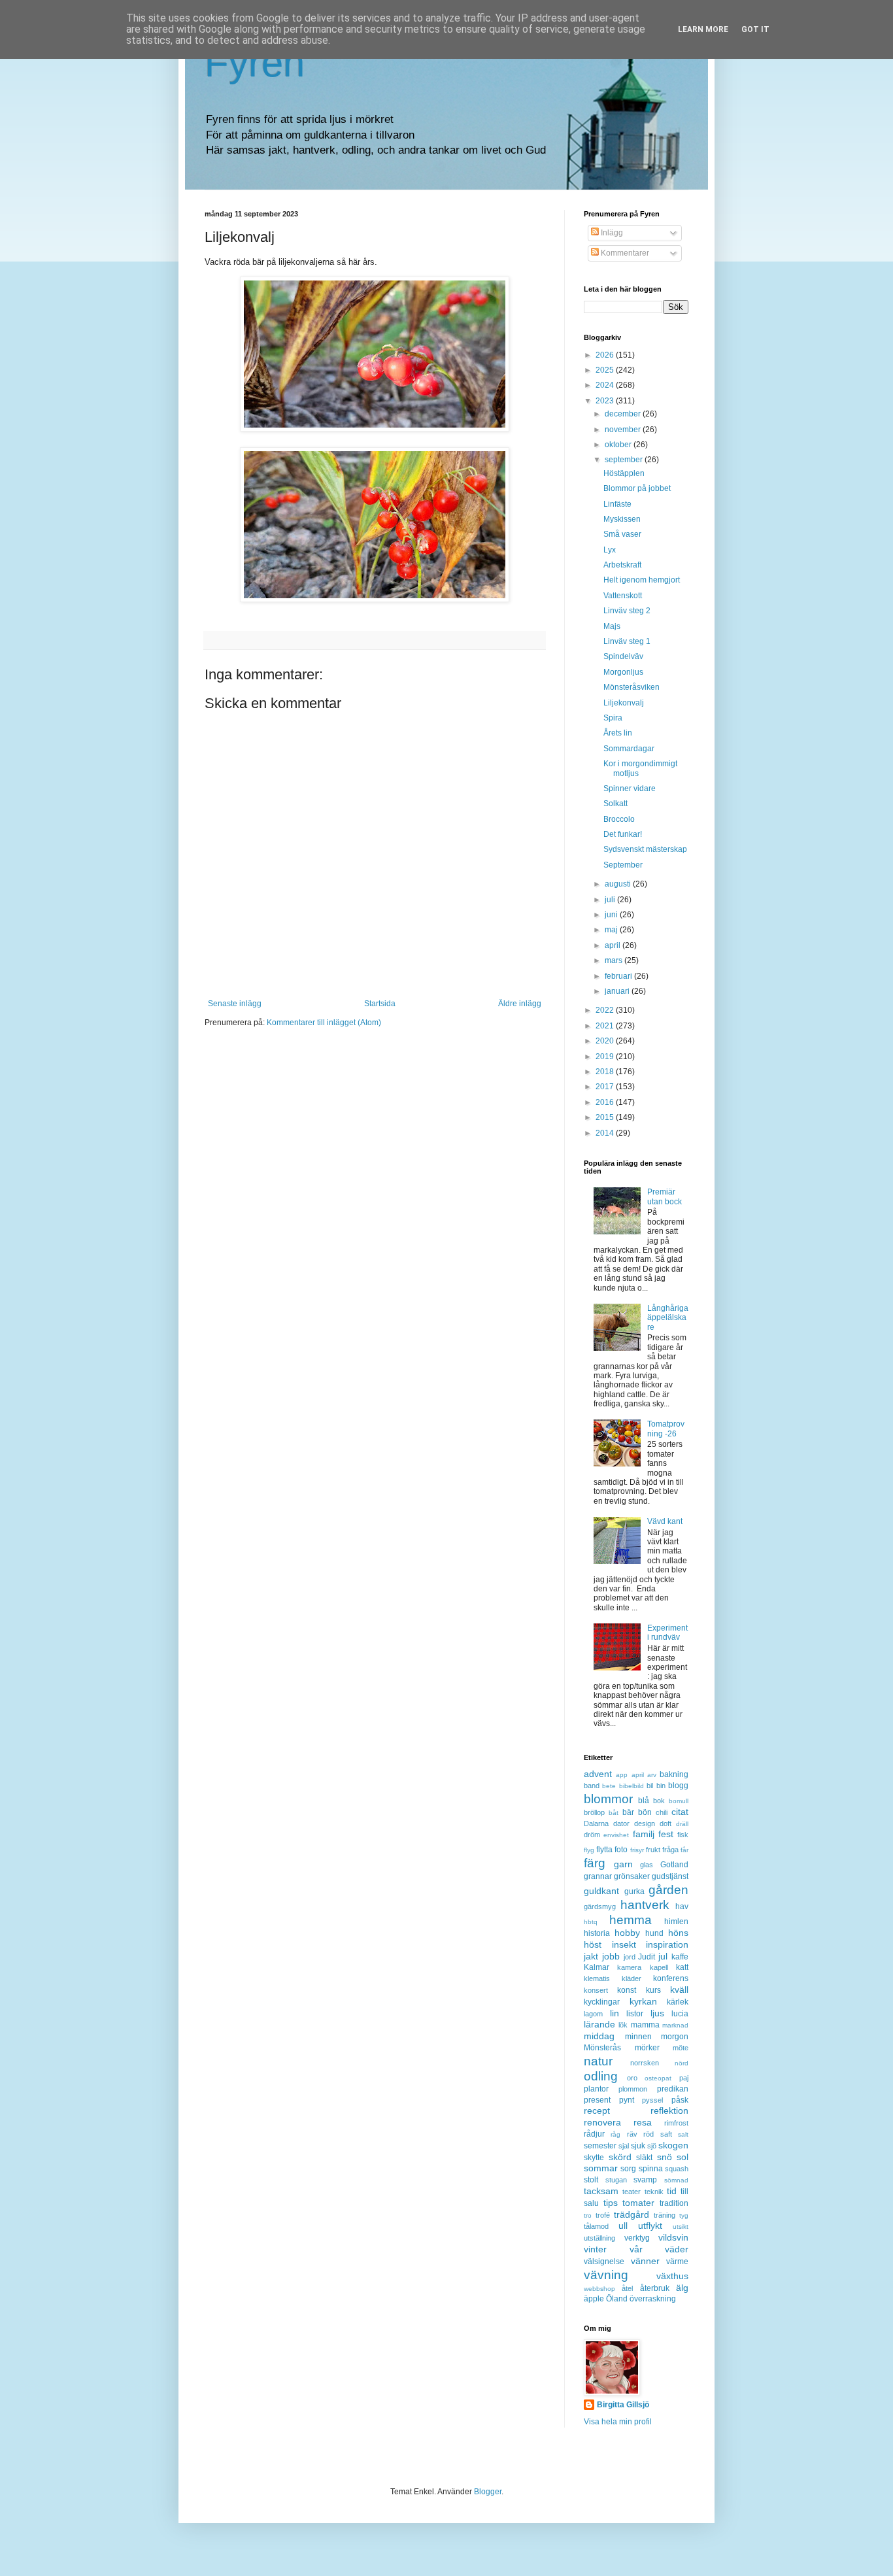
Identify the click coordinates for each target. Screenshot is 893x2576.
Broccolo (619, 819)
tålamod (596, 2226)
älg (682, 2288)
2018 (606, 1072)
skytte (594, 2158)
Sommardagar (629, 749)
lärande (599, 2024)
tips (611, 2203)
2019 (606, 1057)
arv (652, 1775)
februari (619, 976)
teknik (654, 2192)
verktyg (637, 2238)
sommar (601, 2168)
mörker (647, 2048)
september (625, 460)
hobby (627, 1933)
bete (609, 1786)
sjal (624, 2146)
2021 (606, 1026)
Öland (617, 2299)
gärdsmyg (600, 1907)
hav (682, 1907)
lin (615, 2013)
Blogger (488, 2492)
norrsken (645, 2063)
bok (659, 1801)
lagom (593, 2014)
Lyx (610, 550)
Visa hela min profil (618, 2422)
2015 (606, 1117)
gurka (634, 1891)
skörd (620, 2157)
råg (615, 2134)
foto (621, 1850)
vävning (606, 2275)
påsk (680, 2100)
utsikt (681, 2227)
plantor (596, 2089)
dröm (592, 1835)
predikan (673, 2089)
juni (612, 915)
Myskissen (622, 519)
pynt (627, 2100)
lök (623, 2025)
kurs (653, 1990)
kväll (679, 1990)
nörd (682, 2063)
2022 (606, 1010)
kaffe (680, 1957)
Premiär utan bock (665, 1196)
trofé (603, 2215)
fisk (683, 1835)
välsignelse (604, 2262)
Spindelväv (623, 656)
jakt (591, 1956)
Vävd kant (665, 1521)
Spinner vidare (630, 788)
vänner (645, 2261)
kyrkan (643, 2001)
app (622, 1775)
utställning (599, 2238)
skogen (673, 2145)
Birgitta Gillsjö (623, 2405)
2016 (606, 1102)
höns (678, 1933)
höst (593, 1944)
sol (682, 2157)
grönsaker (632, 1876)
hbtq (591, 1922)
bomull (679, 1801)
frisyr (637, 1850)
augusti (619, 884)
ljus (657, 2013)
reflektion (669, 2110)
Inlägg (611, 233)
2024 (606, 385)
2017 (606, 1087)
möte (681, 2048)
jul (663, 1956)
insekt (624, 1944)
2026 (606, 355)
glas (647, 1865)
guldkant (601, 1891)
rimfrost (676, 2123)
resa (643, 2122)
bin (661, 1786)
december (624, 414)
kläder (632, 1978)
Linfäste (617, 504)
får (684, 1850)
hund (654, 1933)
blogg (678, 1786)
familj (644, 1834)
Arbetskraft (622, 565)
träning (665, 2215)
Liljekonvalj (624, 703)
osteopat (658, 2078)
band (592, 1786)
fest (666, 1834)
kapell (659, 1967)
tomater (638, 2203)
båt (614, 1813)
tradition (674, 2203)
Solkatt (615, 804)
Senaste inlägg (235, 1004)
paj (684, 2078)
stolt (591, 2180)
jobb (611, 1956)
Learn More (703, 29)
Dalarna (596, 1823)
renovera (602, 2122)
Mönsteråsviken (632, 687)
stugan (616, 2180)
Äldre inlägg (520, 1004)
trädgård (632, 2214)
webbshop (599, 2289)
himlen (676, 1922)
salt (683, 2134)
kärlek (678, 2002)
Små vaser (622, 534)
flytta (604, 1850)
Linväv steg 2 (627, 611)
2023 (606, 401)
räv (632, 2134)
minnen (638, 2037)
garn (623, 1864)
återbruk (655, 2288)
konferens (671, 1978)
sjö (652, 2146)
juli (611, 900)
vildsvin (673, 2237)
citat (680, 1812)
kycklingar (602, 2002)
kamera (629, 1967)
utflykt (650, 2226)
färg (595, 1863)
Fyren (255, 63)
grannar (598, 1876)
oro (632, 2078)
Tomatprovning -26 (666, 1429)
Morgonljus (623, 672)
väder (677, 2249)
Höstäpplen (624, 473)
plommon (633, 2089)
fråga (670, 1850)
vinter (595, 2249)
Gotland (674, 1865)
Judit (647, 1957)
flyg (589, 1850)
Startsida (380, 1004)
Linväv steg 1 (627, 641)
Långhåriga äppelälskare (668, 1318)
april (614, 945)
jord (630, 1957)
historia (597, 1933)
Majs (612, 626)
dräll (682, 1824)
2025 (606, 370)
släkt (644, 2158)
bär (628, 1812)
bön (645, 1812)
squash (677, 2169)
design (645, 1823)
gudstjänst (670, 1876)
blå (644, 1801)
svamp (645, 2180)
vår (636, 2249)
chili (662, 1812)
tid (672, 2191)
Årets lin (618, 733)
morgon (675, 2037)
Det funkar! (623, 834)
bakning (674, 1774)
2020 (606, 1041)
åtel (627, 2288)
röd (649, 2134)
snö (665, 2157)
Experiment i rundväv (667, 1633)
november (624, 430)
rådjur (594, 2134)
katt (682, 1967)
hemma (631, 1920)
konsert (596, 1990)
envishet (616, 1835)
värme (677, 2262)
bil (650, 1786)
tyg (684, 2215)
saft (666, 2134)
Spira (613, 718)
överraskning (653, 2299)
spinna (651, 2169)
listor (635, 2014)
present (597, 2100)
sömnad (676, 2180)
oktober (619, 445)
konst (627, 1990)
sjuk (638, 2146)
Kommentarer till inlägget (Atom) (324, 1023)
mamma (645, 2025)
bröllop (594, 1812)
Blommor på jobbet (637, 488)
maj (612, 930)
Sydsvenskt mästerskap (645, 849)
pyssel (652, 2100)
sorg (628, 2169)
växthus (672, 2276)
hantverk (645, 1905)
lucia (680, 2014)
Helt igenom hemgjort (642, 580)
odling (601, 2076)
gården (668, 1890)
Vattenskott (623, 596)
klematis (597, 1978)
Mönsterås (602, 2048)
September (623, 865)
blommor (608, 1799)
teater (632, 2192)
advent (598, 1774)
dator (621, 1823)
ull (623, 2226)
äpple (594, 2299)
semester (600, 2146)
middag (599, 2036)
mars (615, 960)
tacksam (601, 2191)
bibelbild (632, 1786)
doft (666, 1823)
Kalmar (597, 1967)
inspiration (667, 1944)
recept (597, 2110)
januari (618, 991)
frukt (653, 1850)
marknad (675, 2025)
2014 (606, 1133)
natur (598, 2061)
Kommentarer (624, 253)
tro (588, 2215)
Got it (755, 29)
